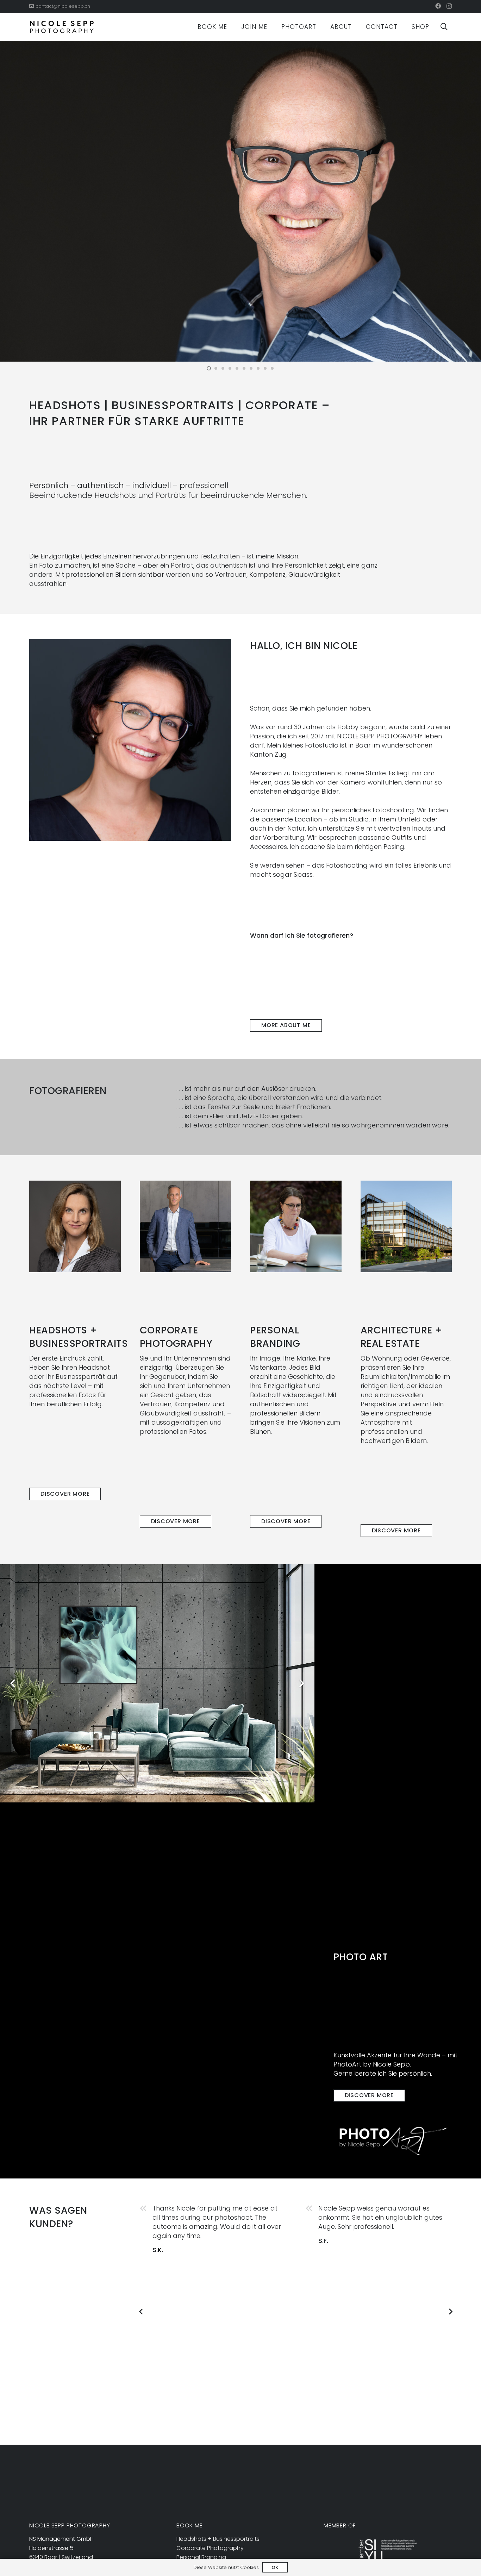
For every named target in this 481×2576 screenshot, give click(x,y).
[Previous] (141, 2312)
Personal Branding (201, 2557)
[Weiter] (450, 2312)
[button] (233, 27)
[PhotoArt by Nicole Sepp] (393, 2141)
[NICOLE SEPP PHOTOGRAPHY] (62, 27)
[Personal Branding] (296, 1226)
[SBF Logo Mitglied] (388, 2550)
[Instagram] (449, 6)
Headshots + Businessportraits (218, 2539)
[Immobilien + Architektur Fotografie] (406, 1226)
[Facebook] (438, 6)
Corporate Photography (210, 2548)
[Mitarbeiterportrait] (186, 1226)
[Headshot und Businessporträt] (75, 1226)
